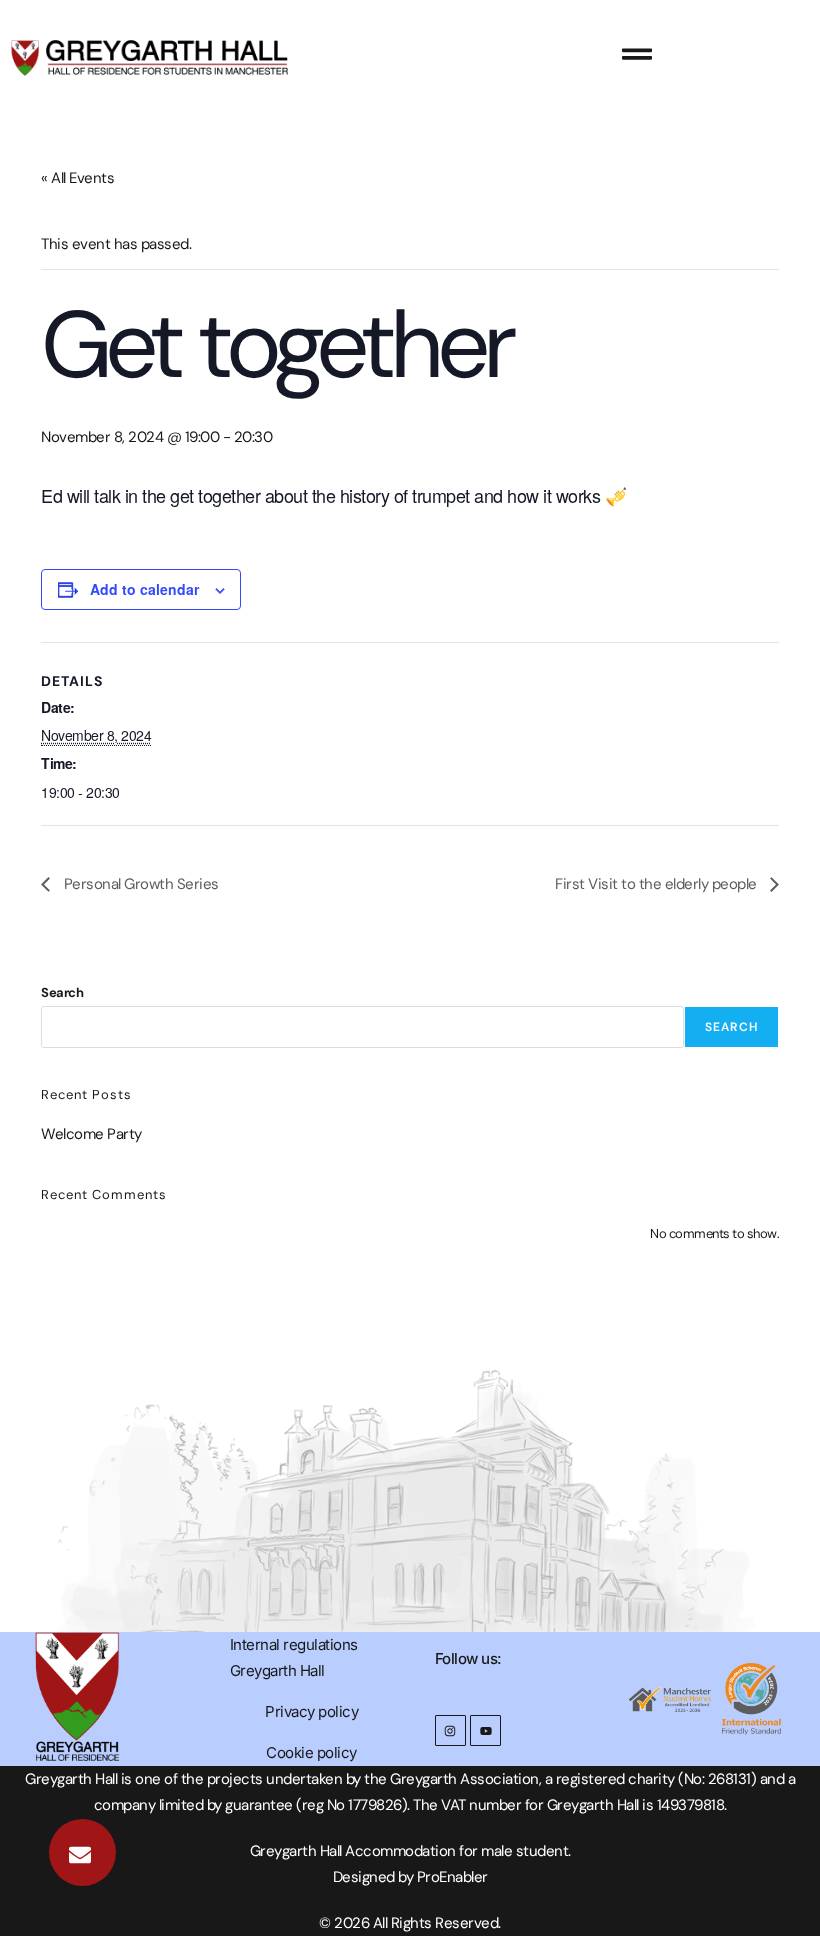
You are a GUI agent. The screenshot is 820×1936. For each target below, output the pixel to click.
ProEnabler (452, 1877)
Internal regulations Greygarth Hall (294, 1657)
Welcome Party (91, 1134)
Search (62, 992)
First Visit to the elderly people (657, 884)
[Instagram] (450, 1730)
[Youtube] (485, 1730)
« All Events (77, 178)
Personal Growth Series (139, 884)
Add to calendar (144, 589)
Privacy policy (311, 1711)
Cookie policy (311, 1752)
